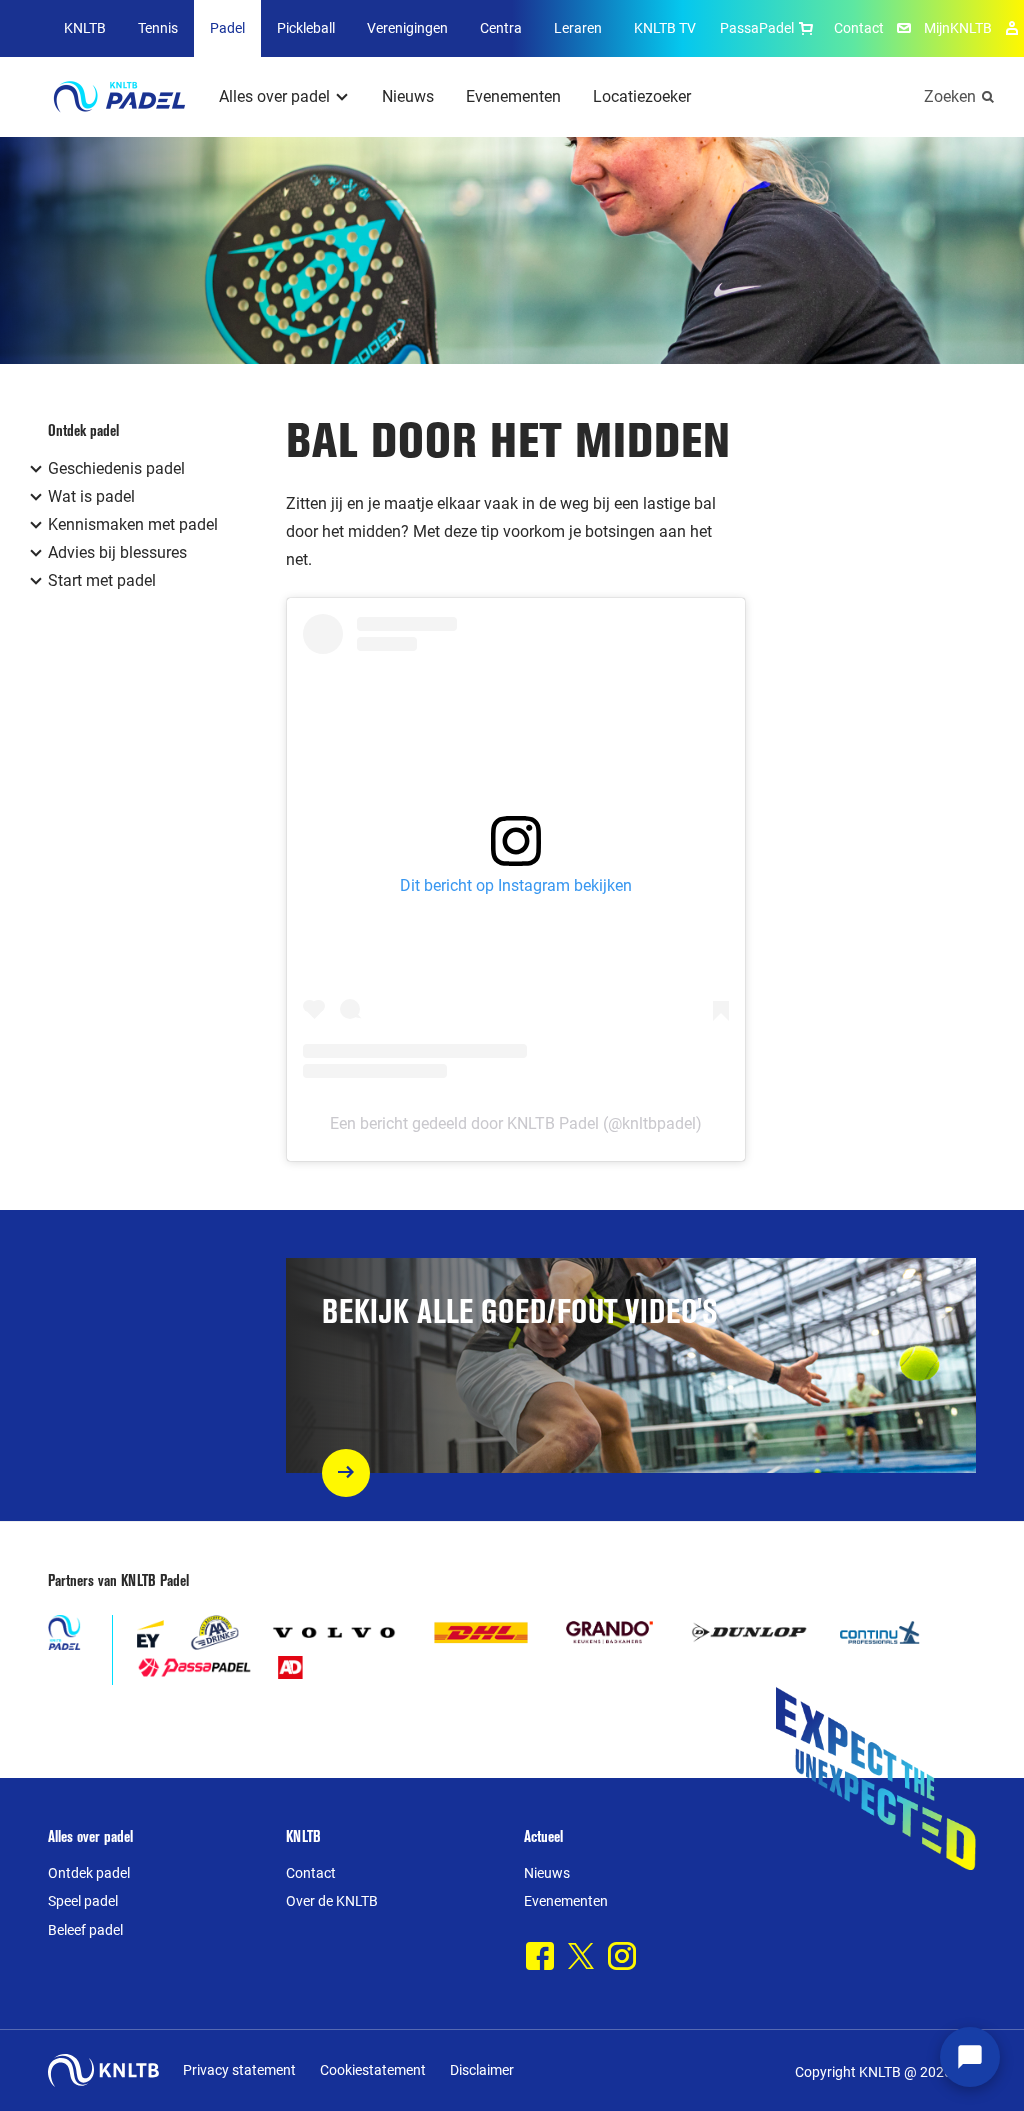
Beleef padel (85, 1930)
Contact (859, 28)
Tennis (158, 28)
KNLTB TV (665, 28)
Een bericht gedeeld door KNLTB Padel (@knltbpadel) (516, 1123)
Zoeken (950, 96)
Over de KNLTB (332, 1901)
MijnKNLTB (958, 28)
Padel (227, 28)
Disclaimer (482, 2070)
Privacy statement (239, 2070)
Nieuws (408, 96)
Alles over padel (274, 96)
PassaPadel (757, 28)
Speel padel (83, 1901)
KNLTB (85, 28)
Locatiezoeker (642, 96)
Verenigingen (407, 28)
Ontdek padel (89, 1873)
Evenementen (513, 96)
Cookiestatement (373, 2070)
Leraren (578, 28)
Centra (501, 28)
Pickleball (306, 28)
